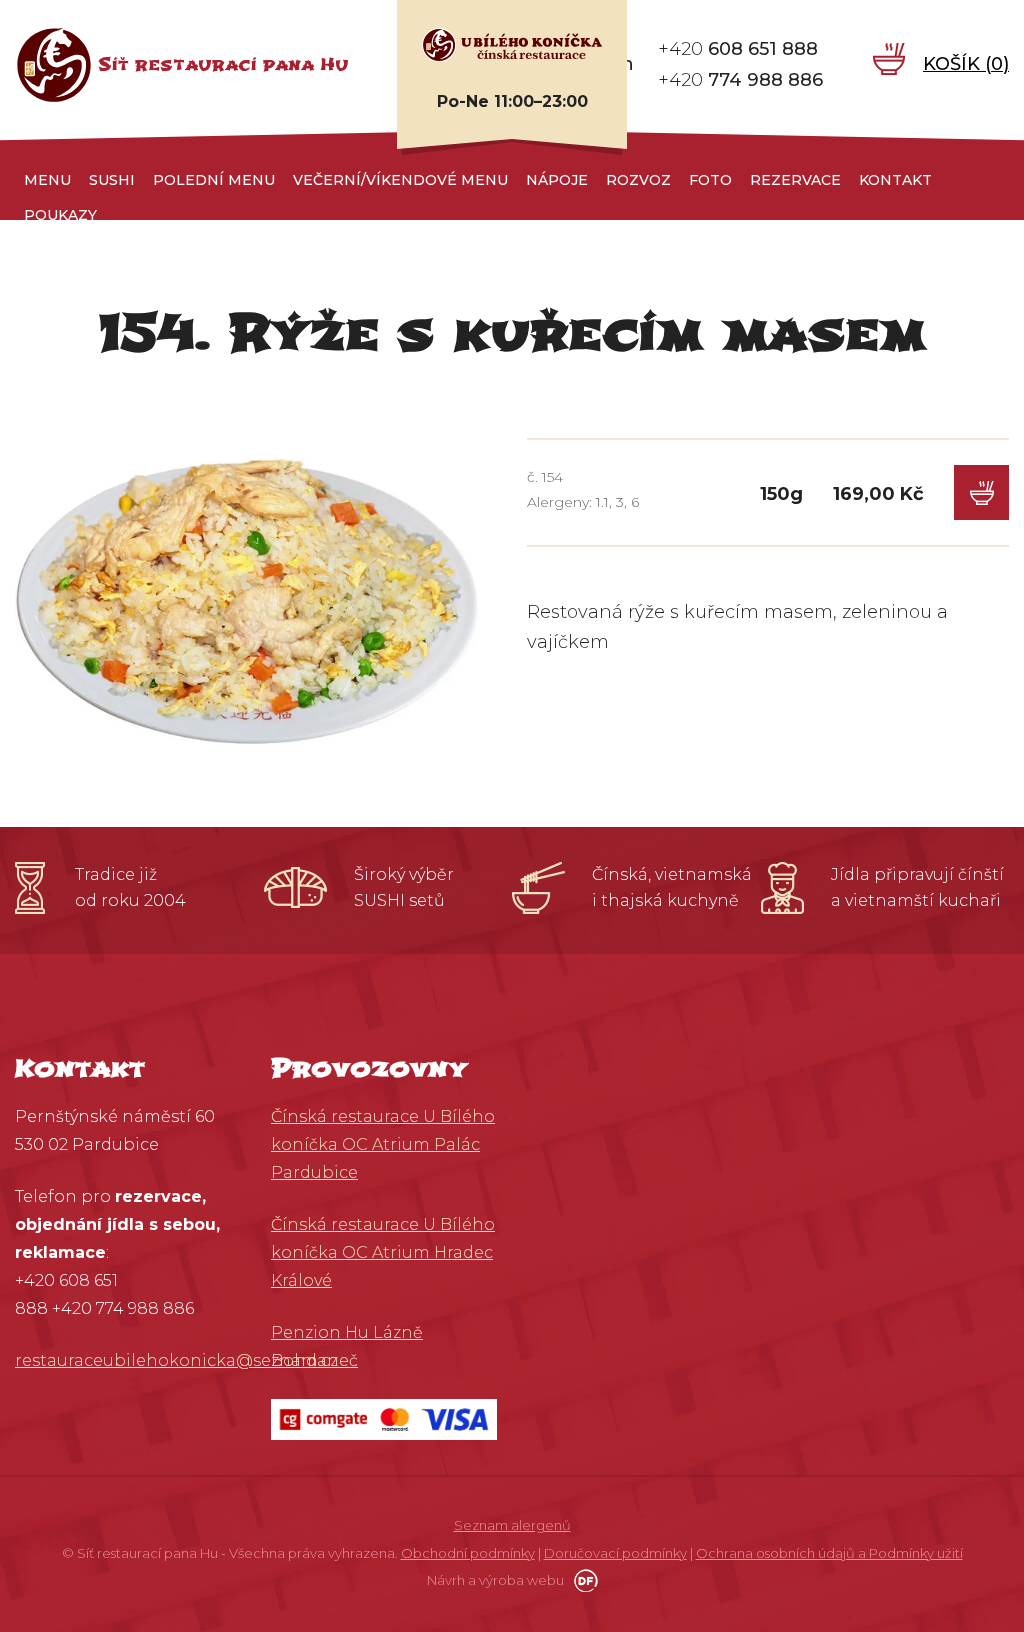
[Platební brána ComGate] (384, 1418)
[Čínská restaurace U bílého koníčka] (512, 44)
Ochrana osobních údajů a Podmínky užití (829, 1553)
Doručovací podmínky (615, 1553)
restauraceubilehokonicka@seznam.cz (176, 1360)
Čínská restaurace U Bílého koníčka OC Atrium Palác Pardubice (383, 1144)
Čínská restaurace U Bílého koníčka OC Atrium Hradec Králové (383, 1252)
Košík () (966, 64)
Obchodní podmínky (468, 1553)
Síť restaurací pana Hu (223, 64)
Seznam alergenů (512, 1525)
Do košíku (981, 492)
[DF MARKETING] (582, 1580)
